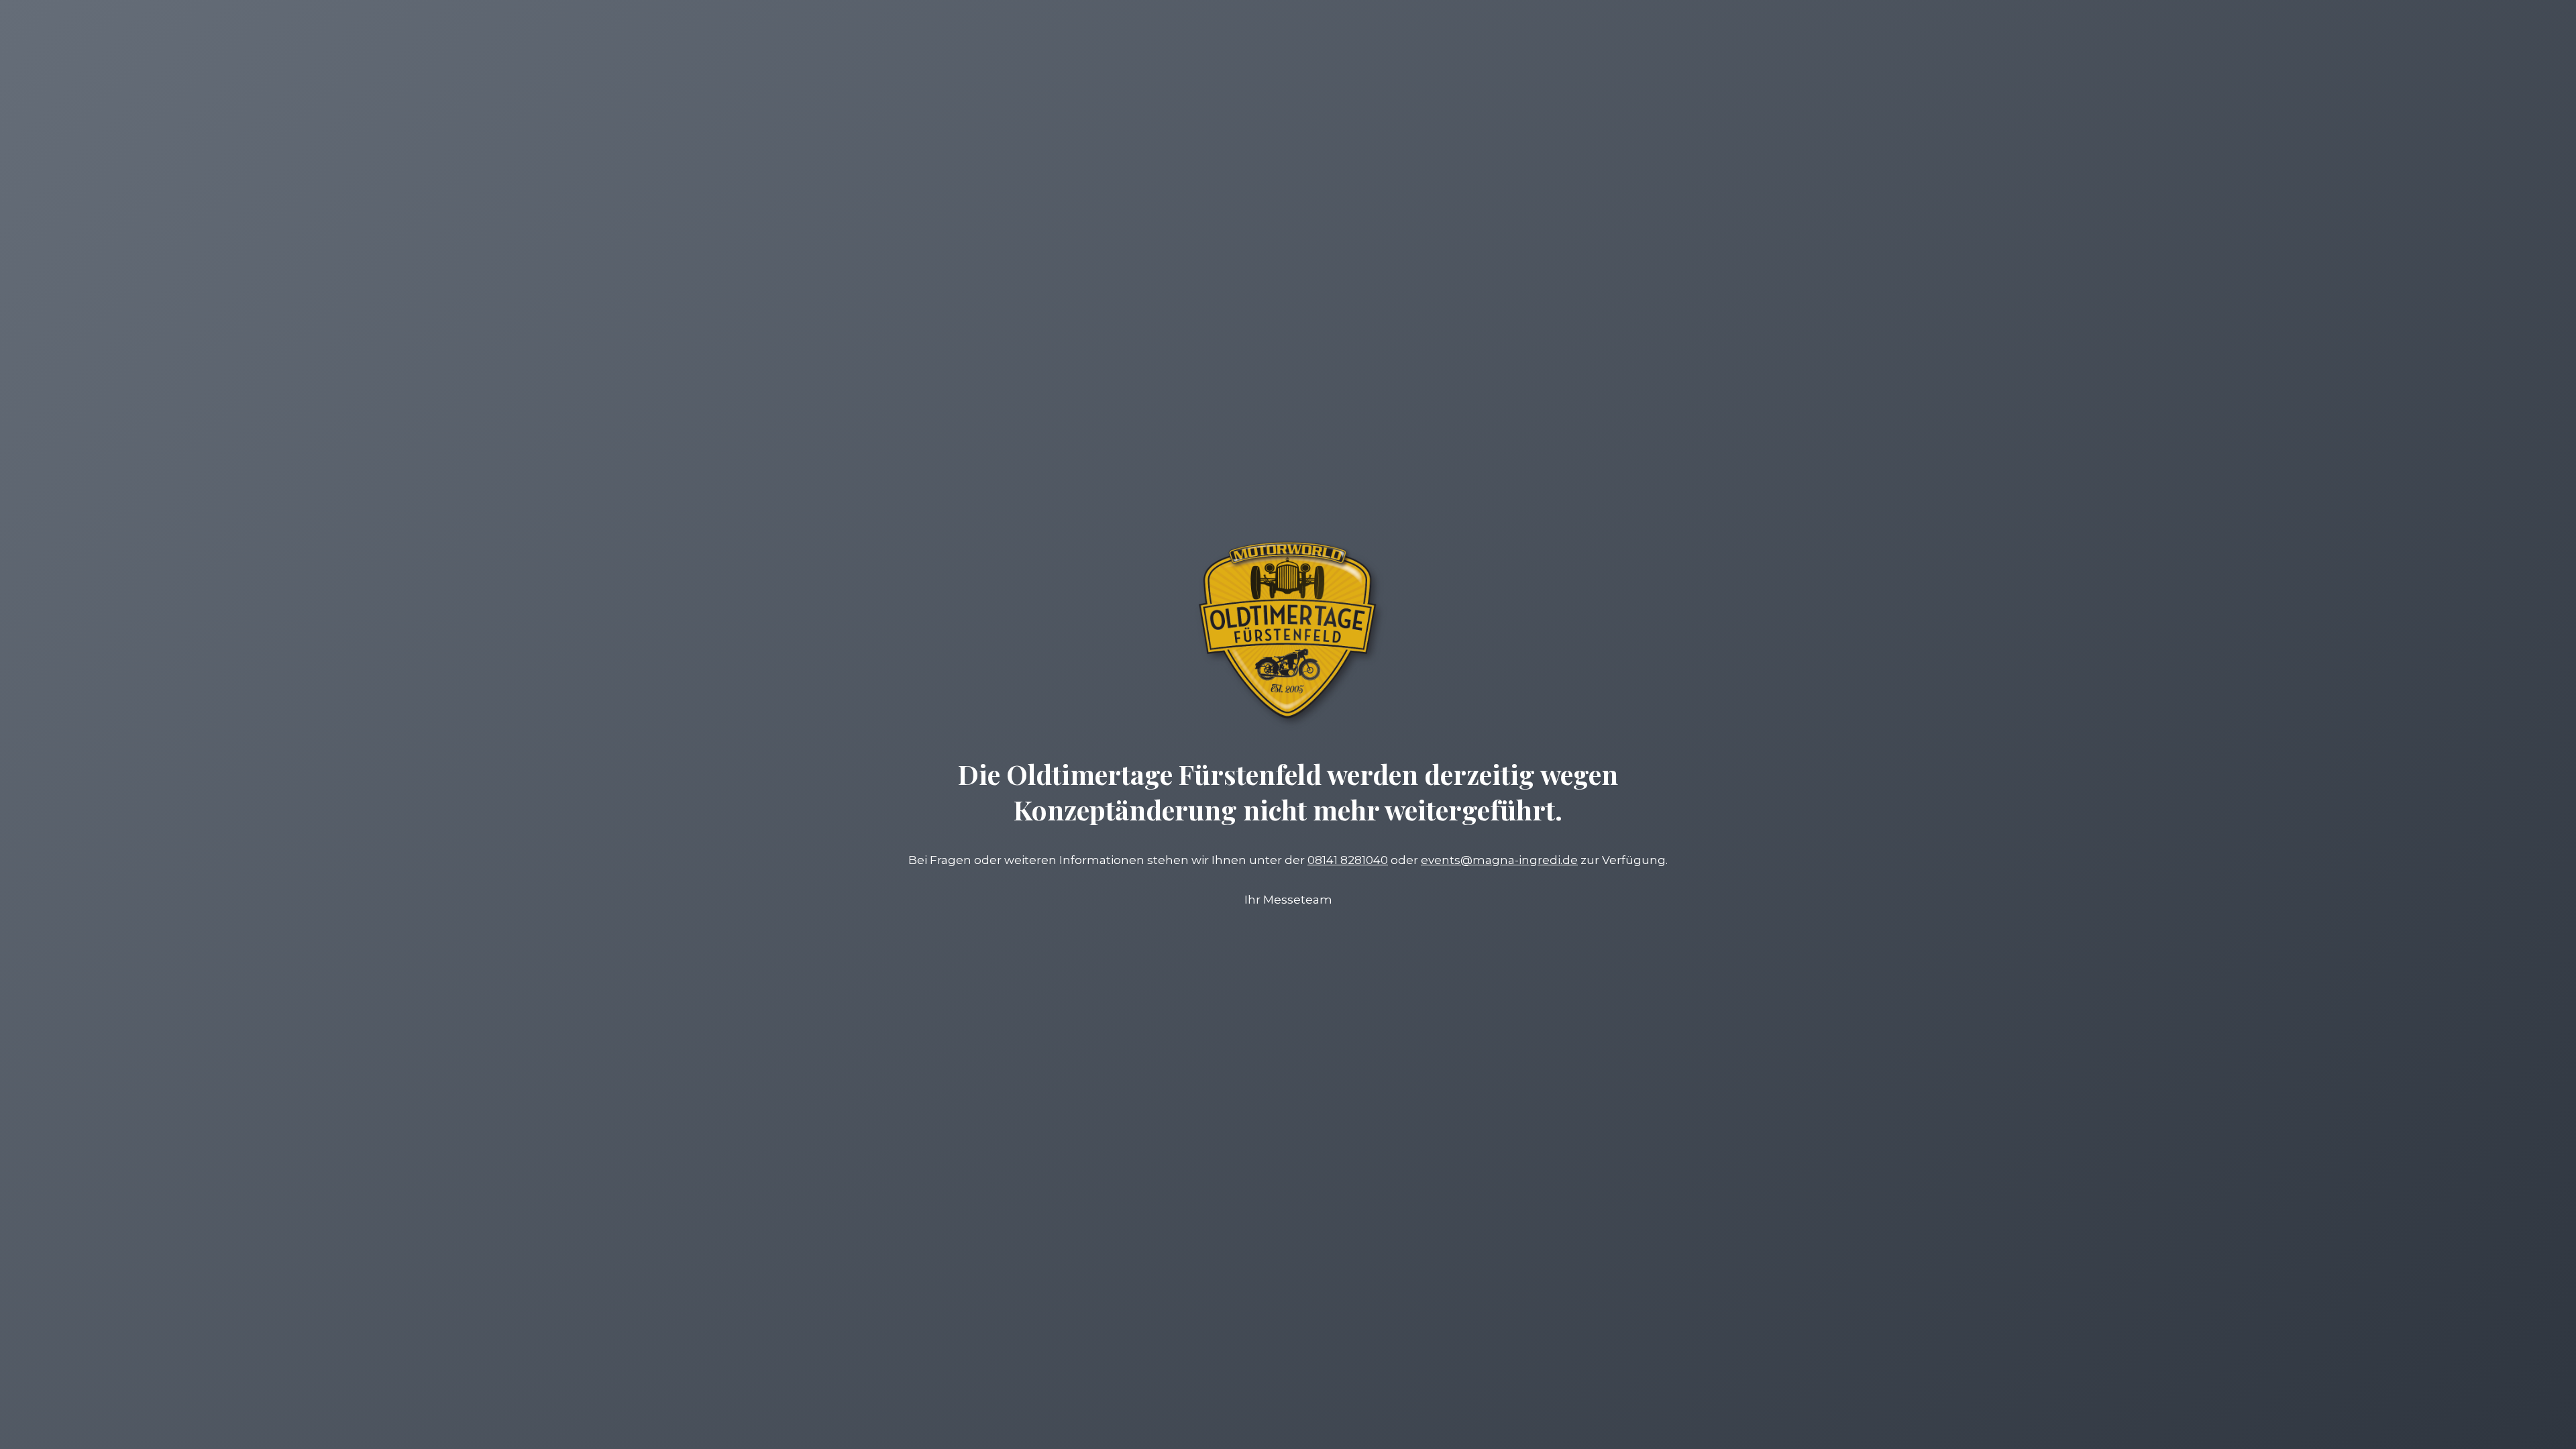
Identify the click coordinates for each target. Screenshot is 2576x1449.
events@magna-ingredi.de (1499, 860)
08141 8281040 (1348, 860)
